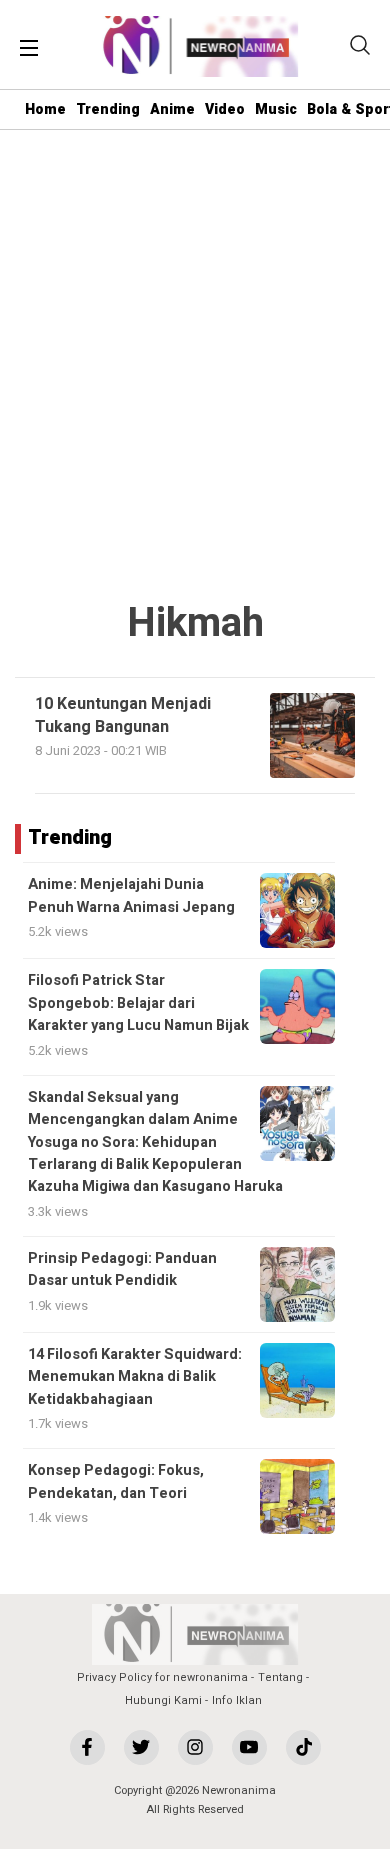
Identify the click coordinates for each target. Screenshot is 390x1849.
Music (276, 109)
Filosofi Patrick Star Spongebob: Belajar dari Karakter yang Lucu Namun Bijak (138, 1003)
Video (225, 109)
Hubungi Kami (163, 1700)
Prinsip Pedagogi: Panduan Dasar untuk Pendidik (122, 1269)
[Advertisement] (195, 366)
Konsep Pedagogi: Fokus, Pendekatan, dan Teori (116, 1481)
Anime (172, 109)
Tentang (280, 1677)
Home (45, 109)
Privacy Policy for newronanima (162, 1677)
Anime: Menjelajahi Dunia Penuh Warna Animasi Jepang (131, 895)
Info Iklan (237, 1700)
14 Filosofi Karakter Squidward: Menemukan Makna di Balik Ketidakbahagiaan (135, 1377)
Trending (108, 109)
